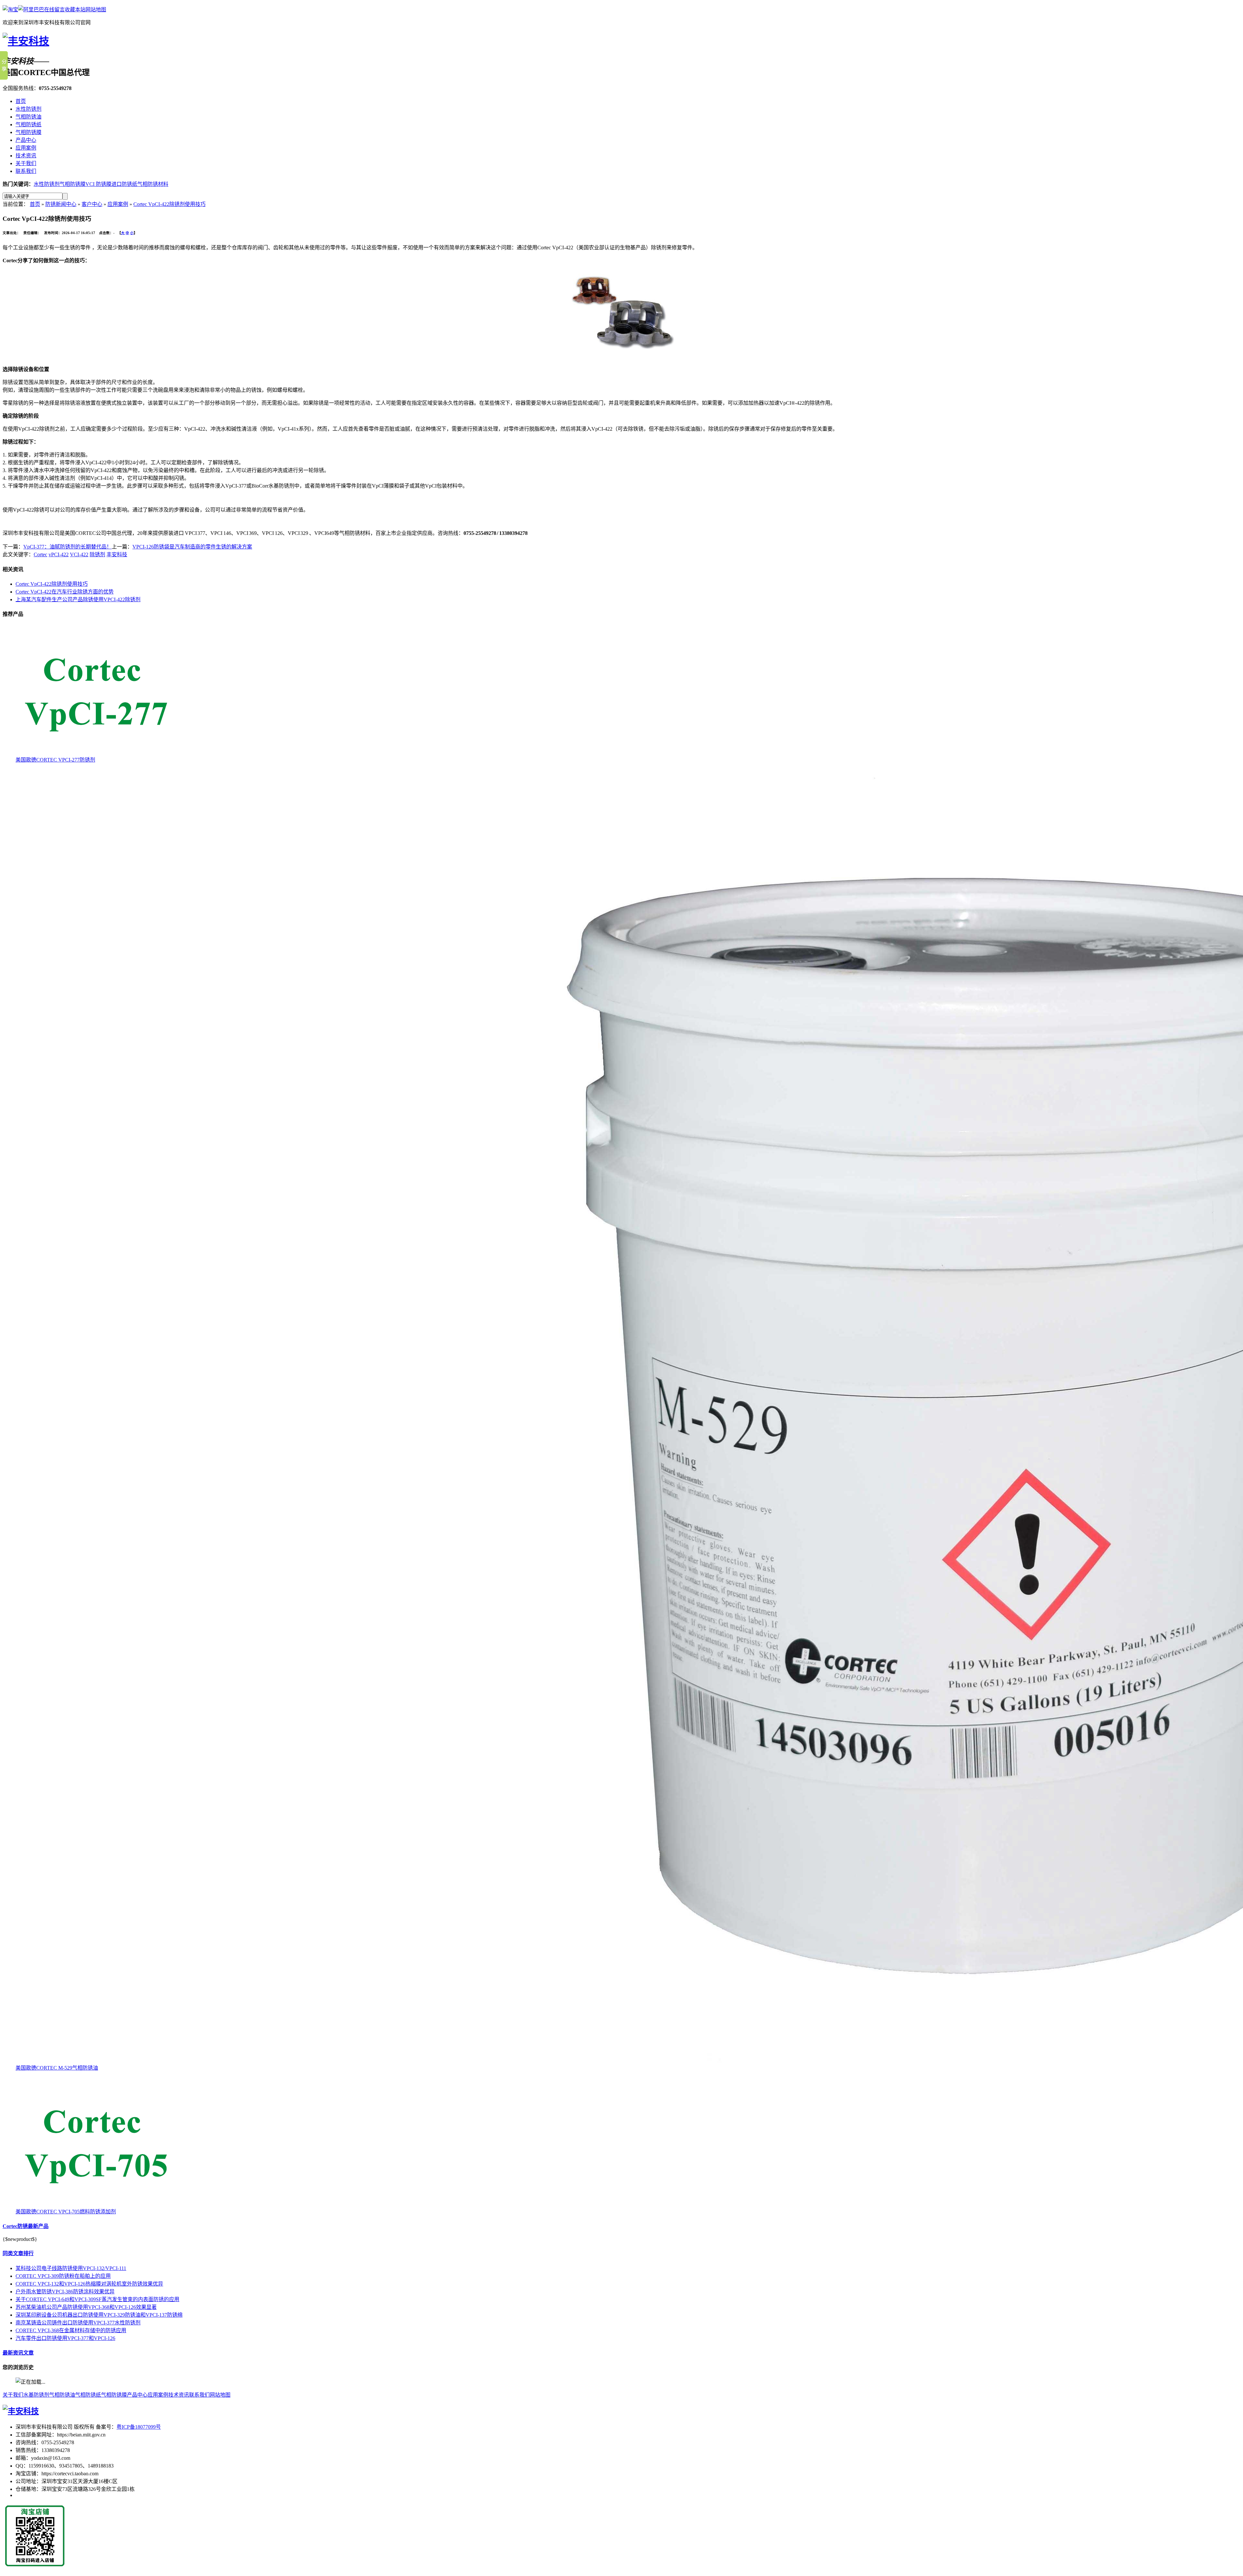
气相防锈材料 (153, 184)
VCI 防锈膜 (98, 184)
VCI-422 (79, 554)
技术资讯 (26, 156)
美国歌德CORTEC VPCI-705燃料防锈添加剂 (66, 2212)
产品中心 (26, 140)
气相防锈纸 (28, 124)
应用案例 (26, 148)
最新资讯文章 (18, 2353)
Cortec (40, 554)
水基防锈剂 (36, 2395)
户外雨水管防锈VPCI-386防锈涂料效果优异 (65, 2292)
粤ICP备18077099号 (139, 2427)
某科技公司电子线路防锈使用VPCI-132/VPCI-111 (71, 2268)
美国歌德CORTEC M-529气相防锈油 (57, 2068)
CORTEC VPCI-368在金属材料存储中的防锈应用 (71, 2330)
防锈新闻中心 (61, 204)
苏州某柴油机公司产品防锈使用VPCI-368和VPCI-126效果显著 (86, 2307)
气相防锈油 (28, 117)
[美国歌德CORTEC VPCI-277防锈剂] (100, 754)
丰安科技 (117, 554)
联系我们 (26, 171)
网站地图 (96, 10)
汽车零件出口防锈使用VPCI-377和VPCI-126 (65, 2338)
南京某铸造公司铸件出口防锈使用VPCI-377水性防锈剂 (78, 2323)
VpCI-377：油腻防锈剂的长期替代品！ (67, 547)
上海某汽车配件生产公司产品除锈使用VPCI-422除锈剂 (78, 599)
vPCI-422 (59, 554)
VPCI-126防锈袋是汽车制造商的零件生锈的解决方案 (192, 547)
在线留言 (54, 10)
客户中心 (92, 204)
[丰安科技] (26, 41)
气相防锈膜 (28, 132)
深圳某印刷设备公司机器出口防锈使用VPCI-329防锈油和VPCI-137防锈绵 (99, 2315)
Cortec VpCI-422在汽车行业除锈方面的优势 (65, 592)
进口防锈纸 (124, 184)
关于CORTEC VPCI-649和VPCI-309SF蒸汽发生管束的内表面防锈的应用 (97, 2299)
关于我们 (26, 163)
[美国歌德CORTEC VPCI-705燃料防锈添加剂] (100, 2205)
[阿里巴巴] (31, 10)
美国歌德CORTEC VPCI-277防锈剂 (55, 760)
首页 (21, 101)
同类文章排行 (18, 2253)
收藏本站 (75, 10)
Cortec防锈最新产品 (26, 2226)
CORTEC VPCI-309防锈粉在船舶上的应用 (63, 2276)
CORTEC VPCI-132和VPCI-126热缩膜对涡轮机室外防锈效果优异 (89, 2284)
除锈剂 (97, 554)
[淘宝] (10, 10)
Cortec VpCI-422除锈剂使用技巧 (169, 204)
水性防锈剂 (28, 109)
